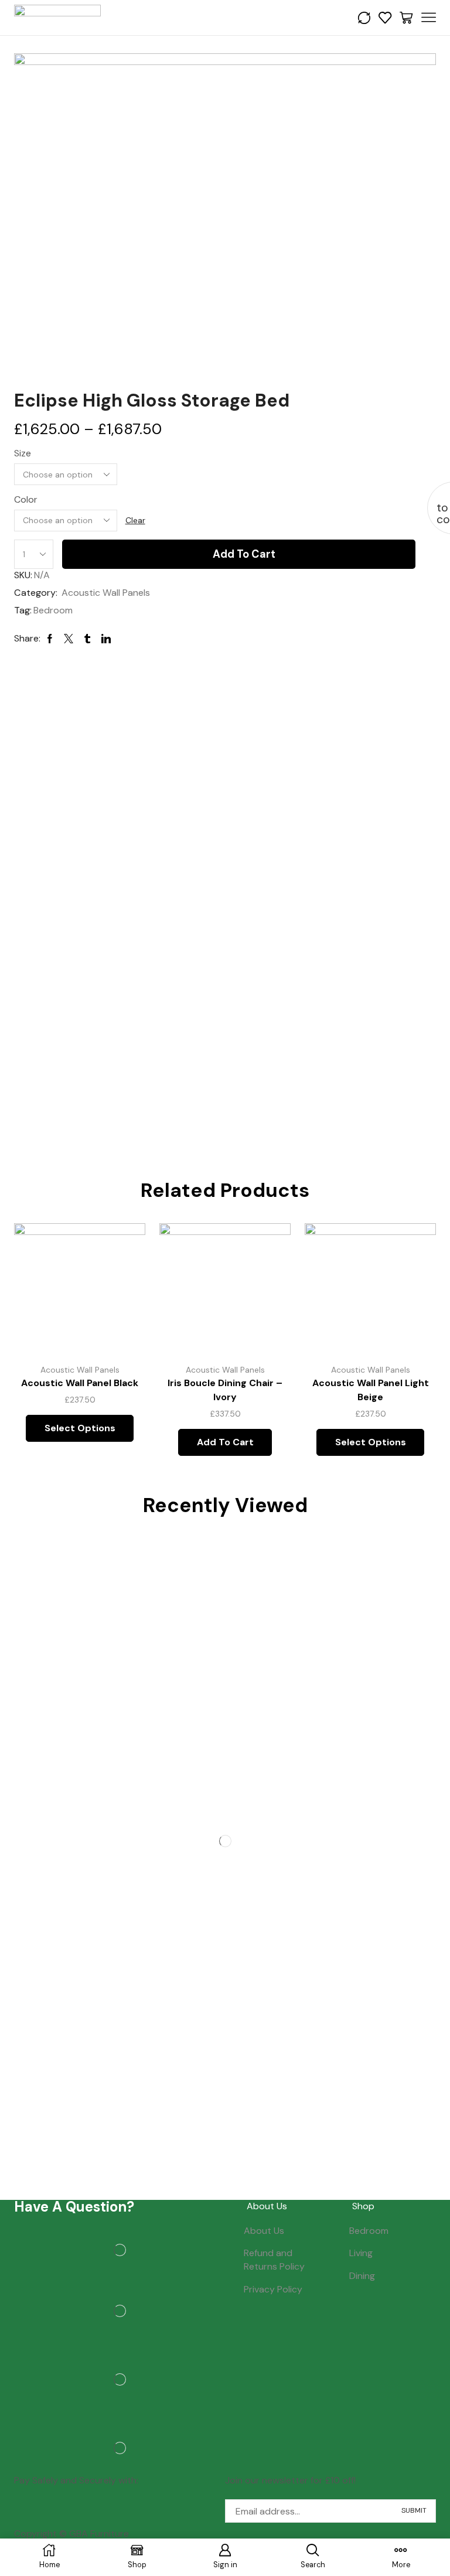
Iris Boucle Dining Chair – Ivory (225, 1390)
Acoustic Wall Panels (106, 593)
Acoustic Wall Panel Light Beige (371, 1390)
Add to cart (244, 554)
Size (23, 453)
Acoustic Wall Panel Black (80, 1383)
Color (26, 499)
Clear (135, 520)
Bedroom (53, 610)
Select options (80, 1428)
